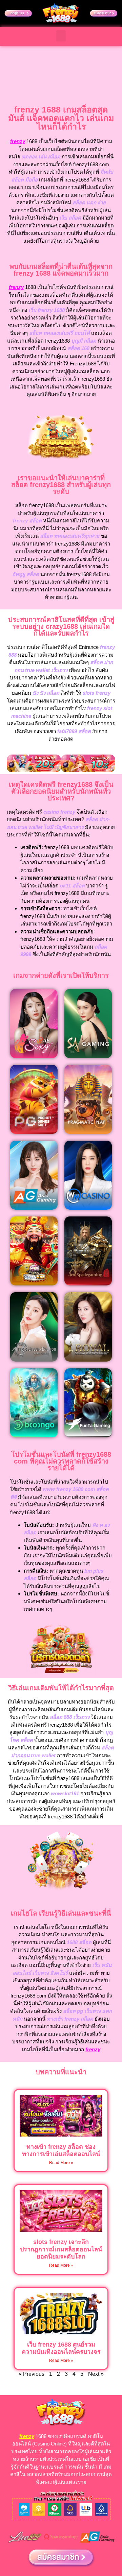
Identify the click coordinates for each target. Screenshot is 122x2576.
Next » (96, 2374)
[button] (61, 36)
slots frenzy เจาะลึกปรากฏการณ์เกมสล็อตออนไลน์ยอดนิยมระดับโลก (61, 2249)
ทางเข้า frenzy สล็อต (70, 2019)
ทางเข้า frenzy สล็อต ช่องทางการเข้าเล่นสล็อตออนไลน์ (61, 2150)
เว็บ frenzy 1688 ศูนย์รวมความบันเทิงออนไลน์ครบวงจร (61, 2348)
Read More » (61, 2163)
